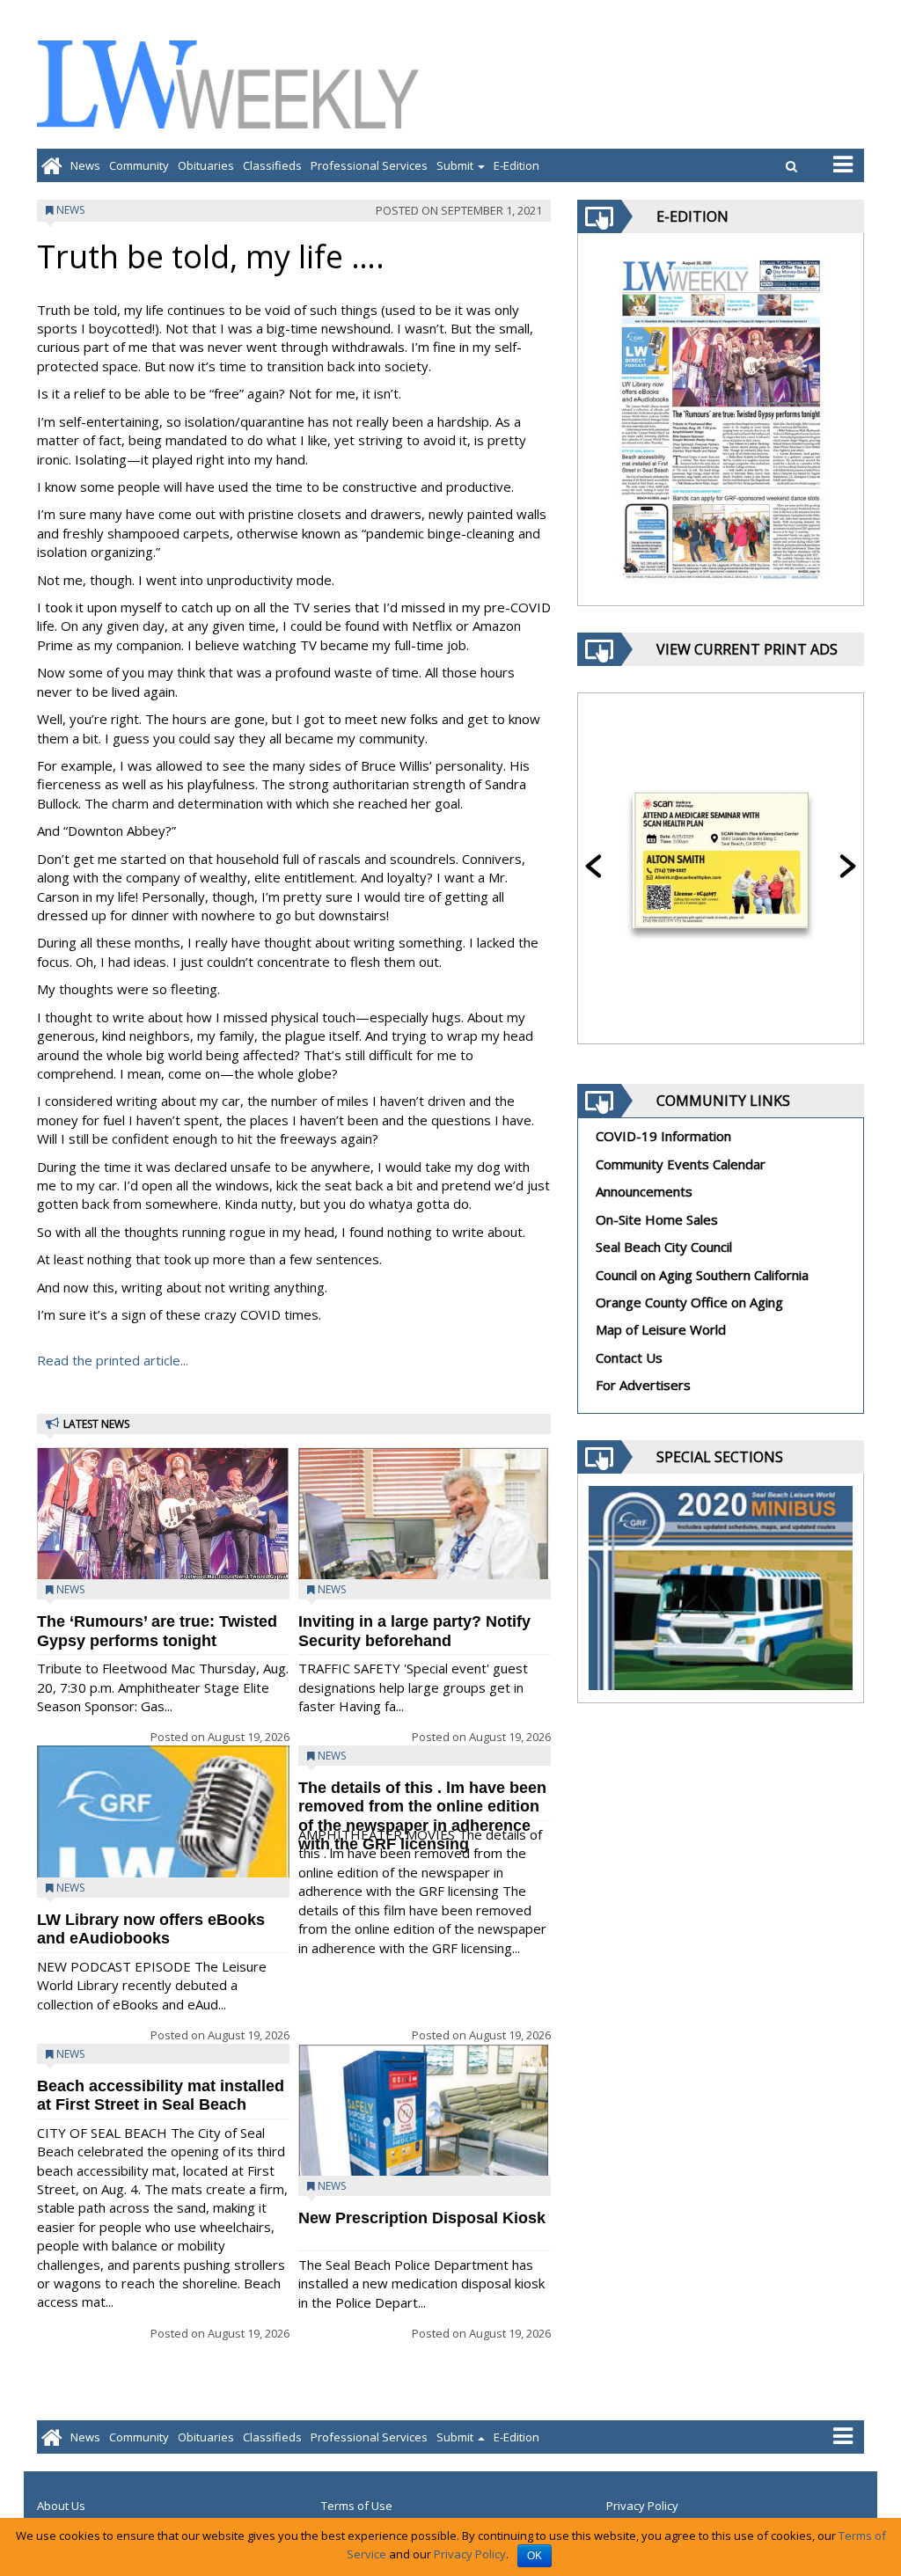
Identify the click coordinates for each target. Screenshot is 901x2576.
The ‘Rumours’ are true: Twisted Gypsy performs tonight (157, 1631)
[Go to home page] (51, 165)
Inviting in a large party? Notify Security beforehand (414, 1631)
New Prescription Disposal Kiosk (422, 2218)
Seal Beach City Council (664, 1247)
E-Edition (516, 165)
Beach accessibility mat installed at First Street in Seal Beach (161, 2095)
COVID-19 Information (663, 1136)
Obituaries (206, 165)
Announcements (644, 1191)
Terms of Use (357, 2506)
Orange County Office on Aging (689, 1302)
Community (139, 165)
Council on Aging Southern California (702, 1275)
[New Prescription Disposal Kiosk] (425, 2129)
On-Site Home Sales (657, 1219)
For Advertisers (643, 1385)
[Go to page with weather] (732, 84)
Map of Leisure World (661, 1329)
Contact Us (629, 1358)
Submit (456, 165)
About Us (61, 2506)
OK (535, 2556)
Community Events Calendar (681, 1164)
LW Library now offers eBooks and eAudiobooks (151, 1929)
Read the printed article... (113, 1360)
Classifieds (272, 165)
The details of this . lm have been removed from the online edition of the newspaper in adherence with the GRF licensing (422, 1816)
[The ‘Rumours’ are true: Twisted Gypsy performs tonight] (163, 1515)
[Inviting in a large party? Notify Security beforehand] (425, 1548)
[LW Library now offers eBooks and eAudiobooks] (163, 1872)
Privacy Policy (642, 2506)
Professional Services (369, 165)
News (85, 165)
